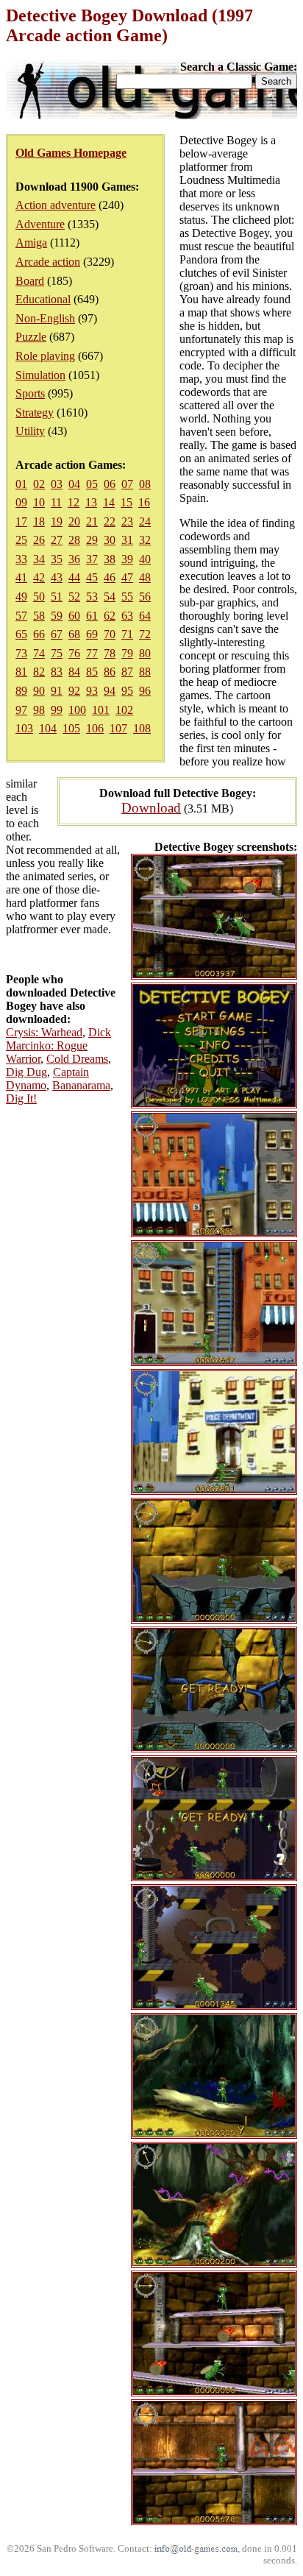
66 (39, 634)
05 (92, 484)
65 (21, 634)
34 (39, 559)
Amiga (31, 243)
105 (71, 728)
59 (57, 616)
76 (74, 653)
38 (110, 559)
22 (110, 521)
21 (92, 521)
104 (48, 728)
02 (39, 484)
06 (110, 484)
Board (30, 281)
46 (110, 577)
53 (92, 597)
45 (92, 577)
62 (110, 616)
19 (57, 521)
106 (95, 728)
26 (39, 540)
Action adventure (56, 205)
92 (74, 691)
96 (145, 691)
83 (57, 672)
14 (109, 502)
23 (127, 521)
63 (127, 616)
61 (92, 616)
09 (21, 502)
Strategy (35, 413)
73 (21, 653)
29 (92, 540)
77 (92, 653)
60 (74, 616)
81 (21, 672)
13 (91, 502)
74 (39, 653)
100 (77, 710)
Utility (30, 431)
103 (24, 728)
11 (56, 502)
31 (127, 540)
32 (145, 540)
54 (110, 597)
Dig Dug (26, 1072)
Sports (30, 393)
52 (74, 597)
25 (21, 540)
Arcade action (48, 262)
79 (127, 653)
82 (39, 672)
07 (127, 484)
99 (57, 710)
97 (21, 710)
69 (92, 634)
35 (57, 559)
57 (21, 616)
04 (74, 484)
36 (74, 559)
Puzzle (31, 337)
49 (21, 597)
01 (21, 484)
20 (74, 521)
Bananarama (81, 1085)
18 (39, 521)
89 (21, 691)
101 (101, 710)
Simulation (40, 375)
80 (145, 653)
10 (39, 502)
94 (110, 691)
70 (110, 634)
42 (39, 577)
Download (151, 808)
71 (127, 634)
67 (57, 634)
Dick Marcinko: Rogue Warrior (58, 1045)
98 (39, 710)
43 (57, 577)
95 (127, 691)
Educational (43, 299)
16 (144, 502)
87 (127, 672)
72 (145, 634)
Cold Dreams (77, 1059)
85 (92, 672)
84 (74, 672)
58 (39, 616)
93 (92, 691)
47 (127, 577)
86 (110, 672)
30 (110, 540)
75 (57, 653)
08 (145, 484)
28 (74, 540)
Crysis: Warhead (44, 1032)
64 (145, 616)
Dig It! (21, 1098)
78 (110, 653)
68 (74, 634)
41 (21, 577)
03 (57, 484)
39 (127, 559)
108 (142, 728)
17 (21, 521)
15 (126, 502)
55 (127, 597)
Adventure (40, 224)
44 (74, 577)
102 (124, 710)
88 (145, 672)
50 (39, 597)
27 (57, 540)
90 (39, 691)
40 (145, 559)
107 (118, 728)
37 (92, 559)
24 (145, 521)
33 (21, 559)
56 (145, 597)
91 (57, 691)
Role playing (45, 356)
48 (145, 577)
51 (57, 597)
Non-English (45, 318)
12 (74, 502)
